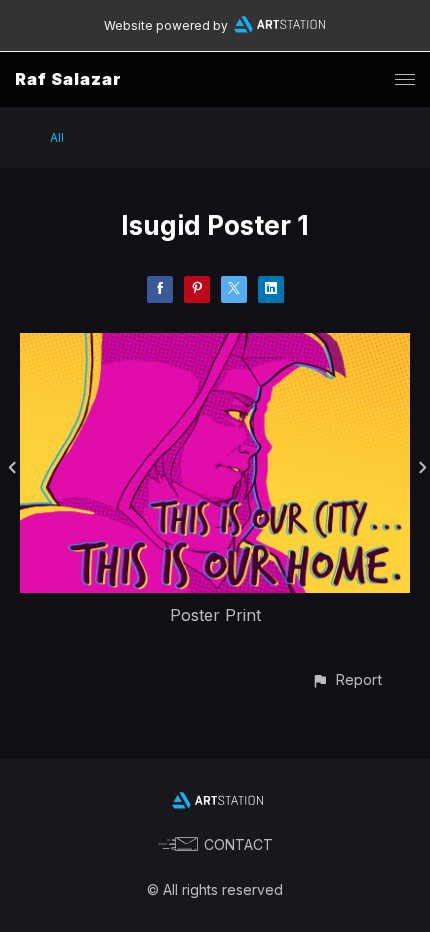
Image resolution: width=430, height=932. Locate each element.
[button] (346, 679)
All (57, 137)
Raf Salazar (68, 79)
